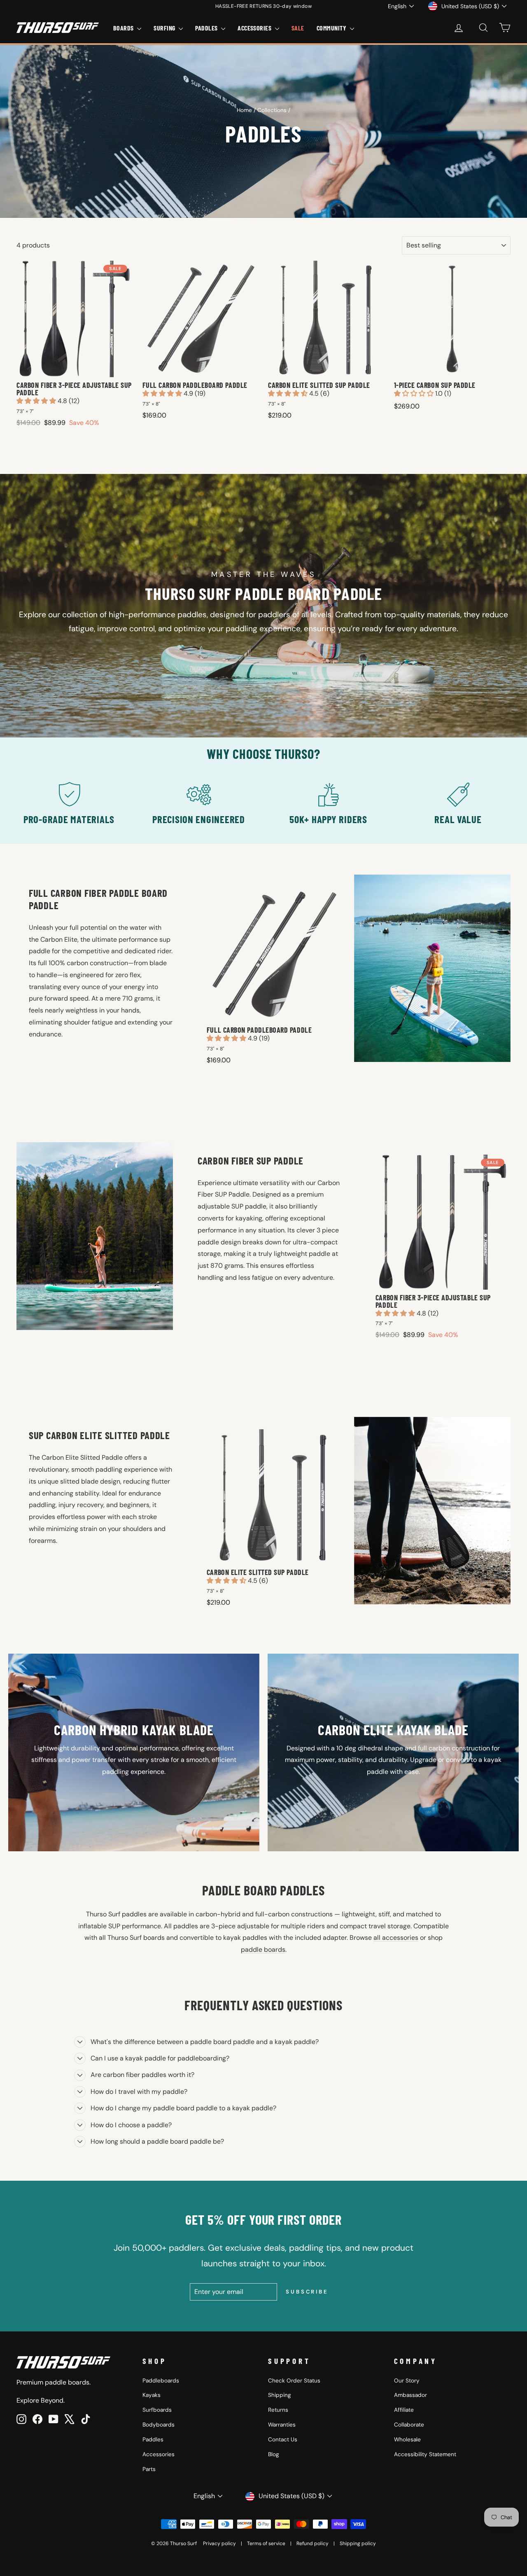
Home (244, 110)
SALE (298, 28)
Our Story (407, 2381)
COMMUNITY (332, 28)
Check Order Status (294, 2381)
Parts (149, 2469)
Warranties (282, 2425)
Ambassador (410, 2395)
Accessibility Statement (425, 2454)
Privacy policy (219, 2543)
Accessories (159, 2454)
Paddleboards (161, 2381)
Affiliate (404, 2410)
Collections (272, 110)
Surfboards (157, 2410)
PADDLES (207, 28)
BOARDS (124, 28)
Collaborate (409, 2425)
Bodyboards (159, 2425)
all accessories (396, 1938)
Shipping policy (358, 2543)
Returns (278, 2410)
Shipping (280, 2395)
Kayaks (152, 2395)
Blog (274, 2454)
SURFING (165, 28)
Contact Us (283, 2439)
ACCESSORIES (255, 28)
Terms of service (266, 2543)
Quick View (75, 369)
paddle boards (263, 1949)
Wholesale (407, 2439)
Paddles (153, 2439)
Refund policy (312, 2543)
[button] (37, 401)
